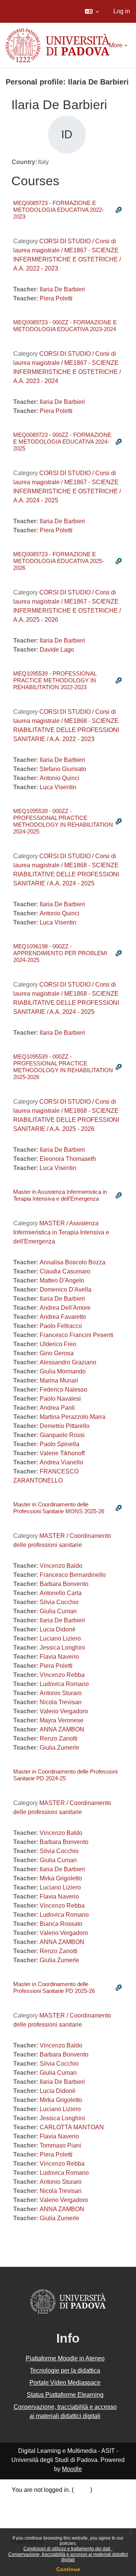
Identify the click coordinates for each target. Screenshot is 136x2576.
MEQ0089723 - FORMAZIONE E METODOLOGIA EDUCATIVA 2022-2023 (59, 210)
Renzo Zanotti (59, 1738)
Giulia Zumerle (59, 1748)
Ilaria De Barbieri (62, 289)
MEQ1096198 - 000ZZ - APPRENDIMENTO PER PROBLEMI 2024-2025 (60, 953)
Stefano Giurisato (63, 769)
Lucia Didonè (58, 1629)
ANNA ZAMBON (62, 1729)
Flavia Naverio (59, 1657)
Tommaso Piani (60, 2145)
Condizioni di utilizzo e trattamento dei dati (67, 2549)
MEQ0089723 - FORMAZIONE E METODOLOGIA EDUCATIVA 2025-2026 (59, 561)
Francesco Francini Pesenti (76, 1335)
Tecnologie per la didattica (65, 2370)
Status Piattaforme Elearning (65, 2395)
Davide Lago (57, 650)
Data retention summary (44, 2500)
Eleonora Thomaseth (68, 1159)
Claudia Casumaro (65, 1271)
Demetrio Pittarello (65, 1426)
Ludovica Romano (64, 1684)
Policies (22, 2510)
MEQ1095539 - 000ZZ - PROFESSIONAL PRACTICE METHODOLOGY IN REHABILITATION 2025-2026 (63, 1067)
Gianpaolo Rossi (62, 1435)
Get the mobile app (37, 2520)
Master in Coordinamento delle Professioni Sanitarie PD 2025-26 (54, 1987)
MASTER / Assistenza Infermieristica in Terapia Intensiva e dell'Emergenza (61, 1232)
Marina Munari (59, 1380)
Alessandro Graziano (68, 1362)
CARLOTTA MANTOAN (72, 2127)
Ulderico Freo (58, 1344)
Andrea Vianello (61, 1462)
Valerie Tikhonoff (62, 1453)
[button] (92, 11)
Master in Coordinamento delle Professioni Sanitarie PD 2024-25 (65, 1775)
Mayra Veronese (62, 1720)
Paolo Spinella (59, 1444)
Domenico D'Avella (66, 1290)
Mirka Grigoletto (61, 1878)
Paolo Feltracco (61, 1326)
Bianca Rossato (61, 1924)
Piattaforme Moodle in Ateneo (65, 2358)
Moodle (72, 2469)
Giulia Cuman (58, 1611)
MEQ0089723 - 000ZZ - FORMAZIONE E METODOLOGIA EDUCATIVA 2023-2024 (65, 326)
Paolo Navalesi (60, 1399)
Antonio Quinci (59, 778)
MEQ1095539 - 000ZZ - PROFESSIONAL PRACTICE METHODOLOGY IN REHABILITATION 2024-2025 (63, 821)
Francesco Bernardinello (73, 1575)
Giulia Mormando (63, 1371)
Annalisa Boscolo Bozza (73, 1262)
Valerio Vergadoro (64, 1711)
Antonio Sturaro (61, 1693)
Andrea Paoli (57, 1408)
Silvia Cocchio (59, 1602)
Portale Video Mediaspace (65, 2383)
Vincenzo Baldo (61, 1566)
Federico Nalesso (63, 1390)
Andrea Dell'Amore (65, 1308)
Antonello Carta (61, 1593)
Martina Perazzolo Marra (73, 1417)
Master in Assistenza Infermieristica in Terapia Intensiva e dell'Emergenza (60, 1195)
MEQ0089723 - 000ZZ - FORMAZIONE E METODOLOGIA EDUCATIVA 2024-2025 (62, 442)
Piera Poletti (56, 298)
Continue (68, 2569)
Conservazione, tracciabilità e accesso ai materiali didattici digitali (68, 2557)
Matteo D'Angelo (62, 1280)
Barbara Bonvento (64, 1584)
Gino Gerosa (57, 1353)
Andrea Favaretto (63, 1317)
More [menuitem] (116, 45)
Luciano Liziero (60, 1638)
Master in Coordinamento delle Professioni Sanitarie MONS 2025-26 (59, 1508)
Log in (122, 11)
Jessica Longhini (62, 1648)
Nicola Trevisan (61, 1702)
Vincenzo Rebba (62, 1675)
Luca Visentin (58, 787)
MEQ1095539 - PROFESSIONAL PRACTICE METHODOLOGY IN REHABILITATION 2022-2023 (55, 680)
